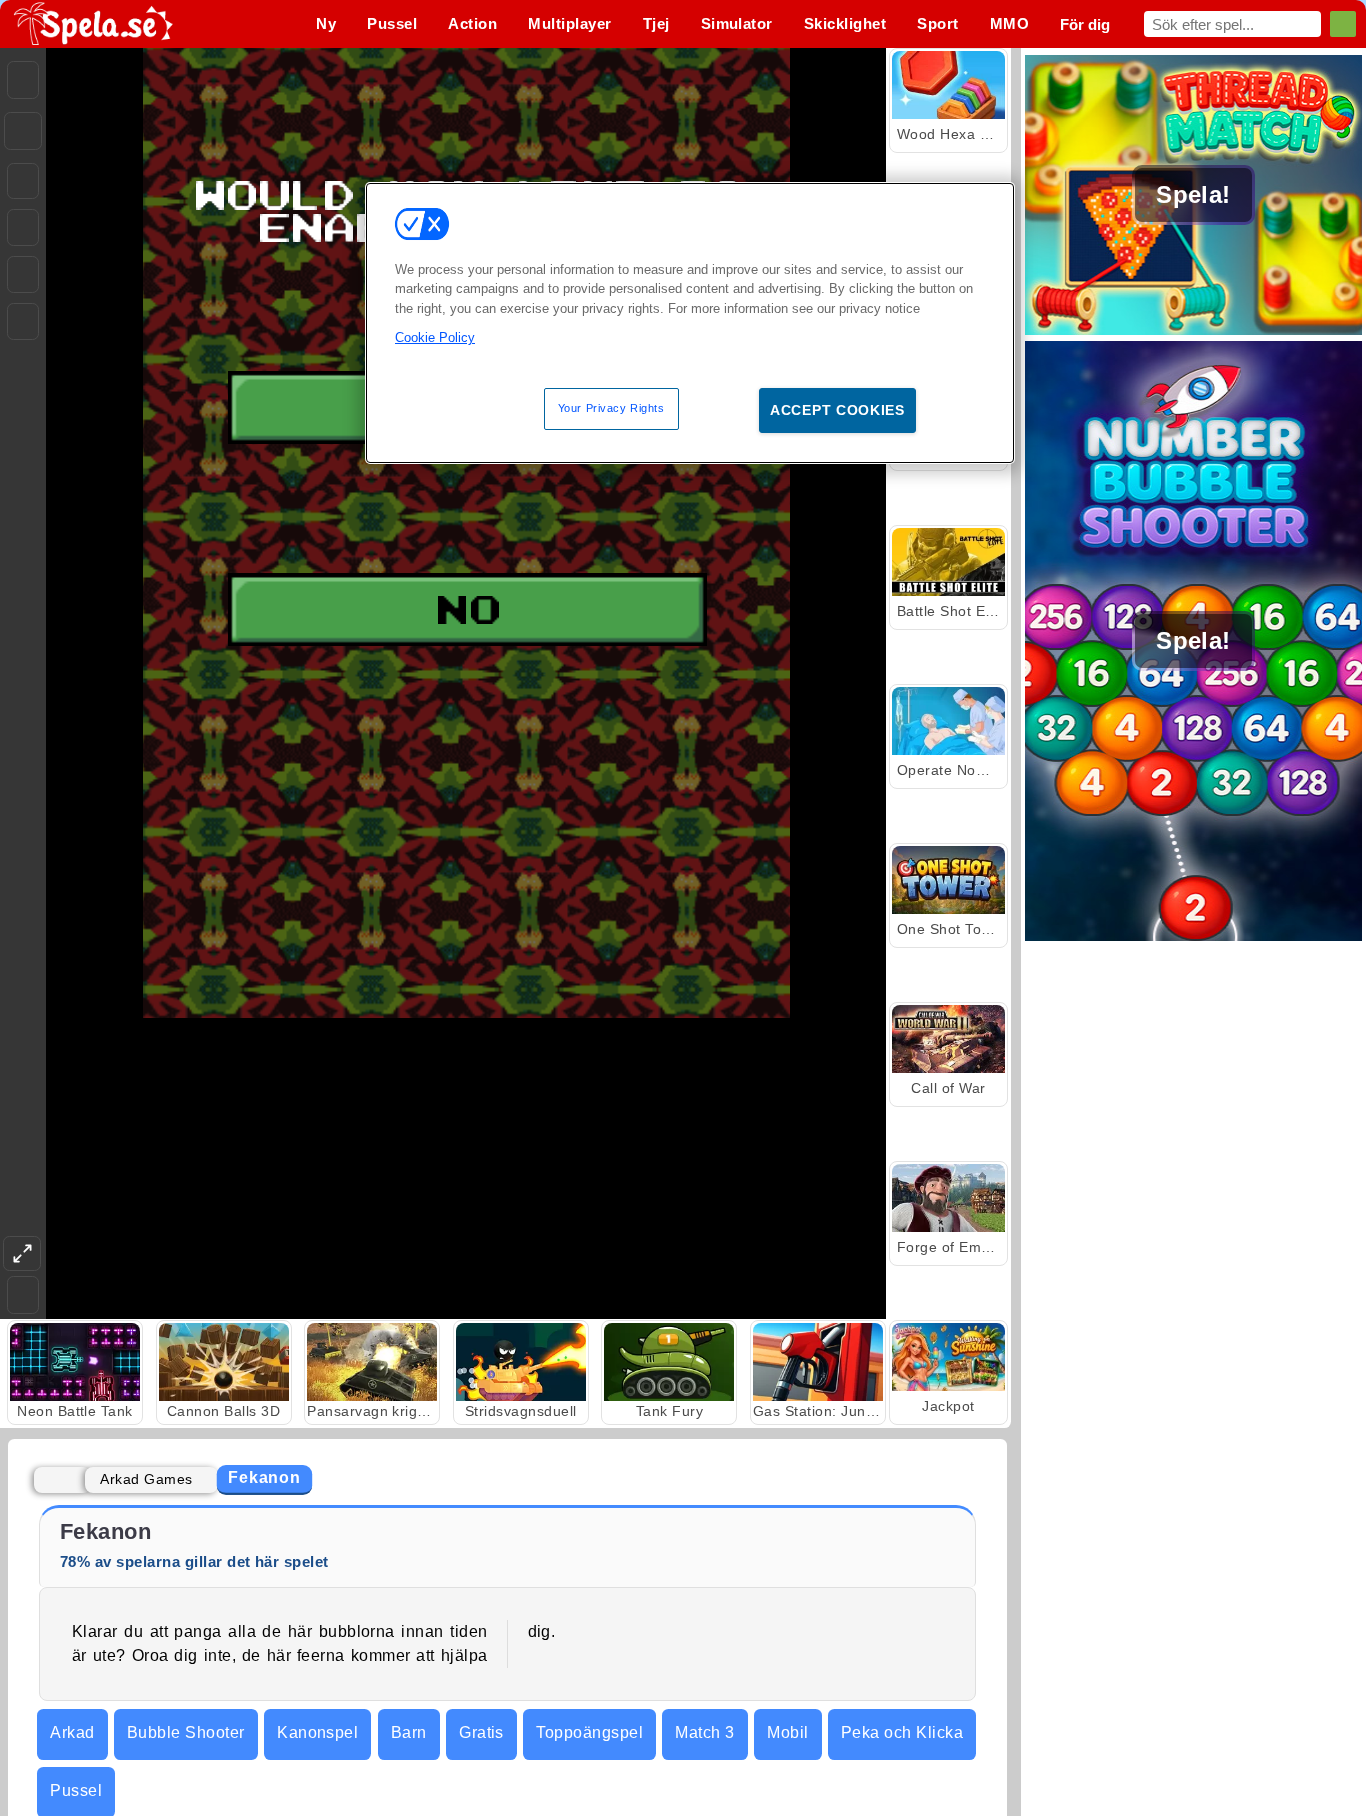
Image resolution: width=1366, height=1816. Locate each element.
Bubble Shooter (186, 1732)
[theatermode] (22, 1253)
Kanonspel (317, 1732)
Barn (409, 1732)
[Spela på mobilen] (23, 321)
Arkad (72, 1732)
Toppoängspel (589, 1732)
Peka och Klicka (902, 1732)
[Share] (23, 131)
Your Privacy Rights (611, 408)
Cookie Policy (435, 337)
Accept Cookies (837, 410)
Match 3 (704, 1732)
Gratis (481, 1732)
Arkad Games (146, 1479)
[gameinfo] (23, 275)
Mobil (787, 1732)
